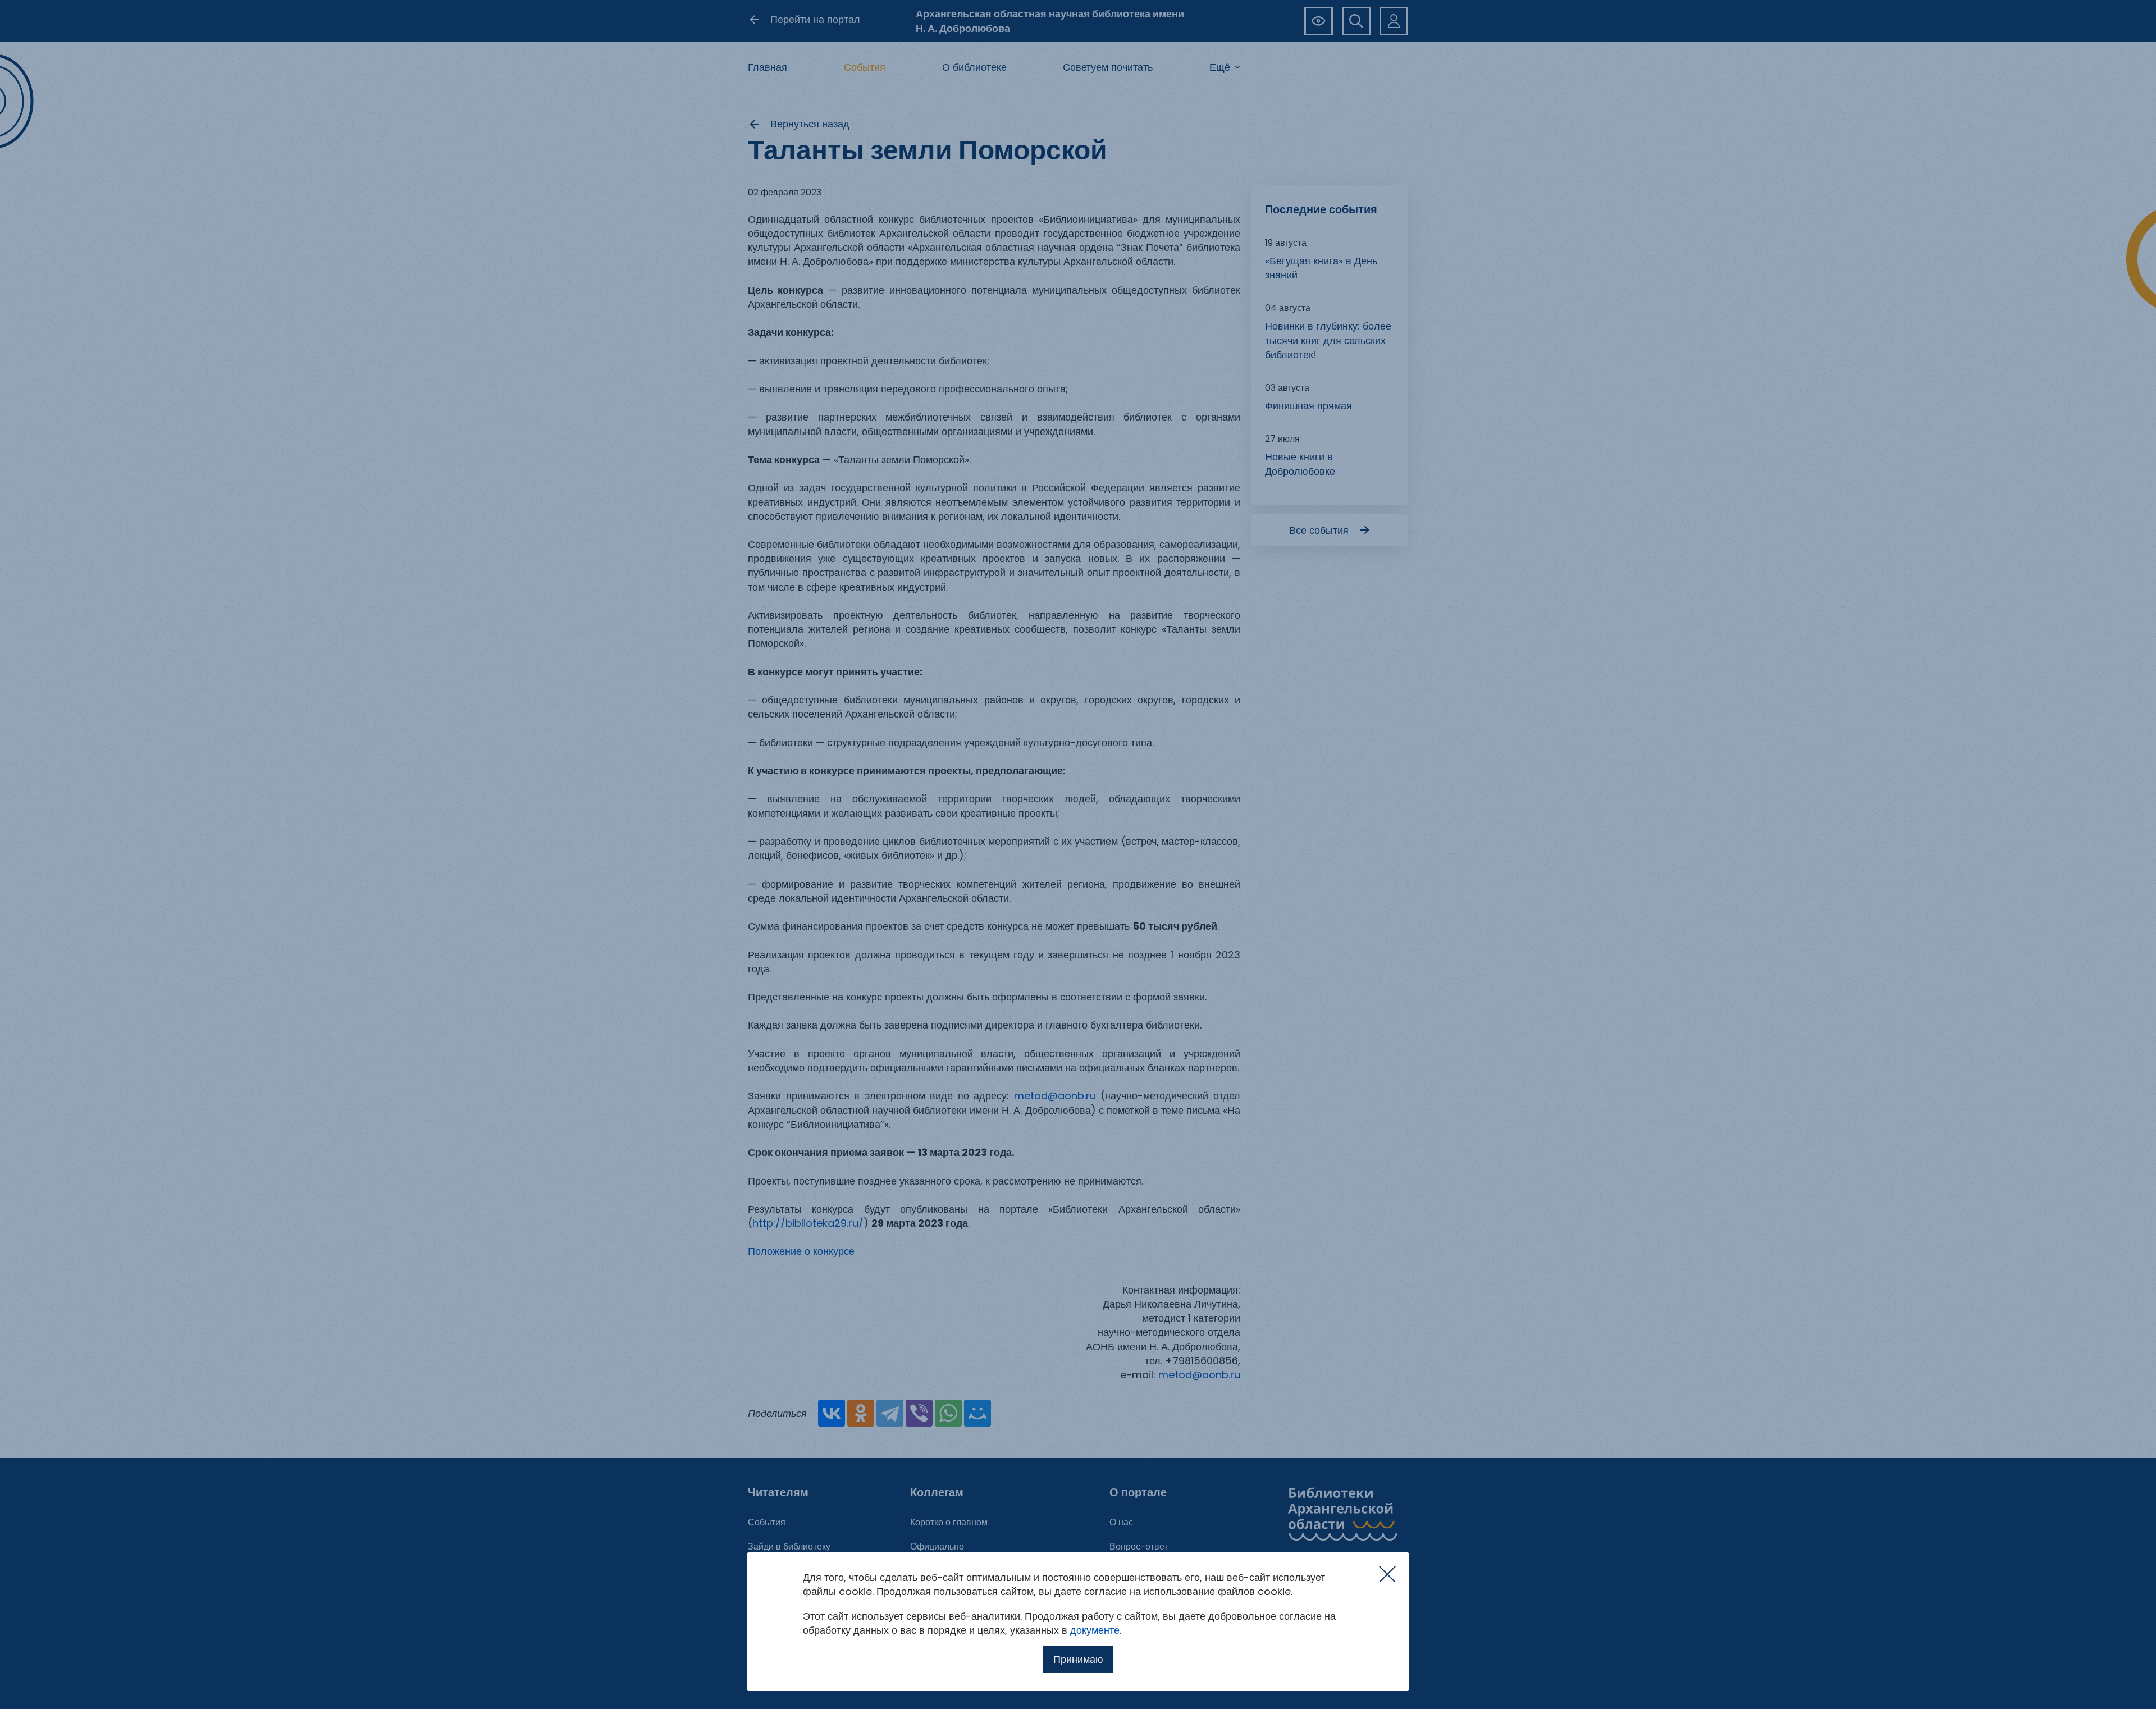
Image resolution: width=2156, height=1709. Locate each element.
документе (1095, 1630)
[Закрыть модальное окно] (1387, 1574)
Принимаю (1078, 1659)
